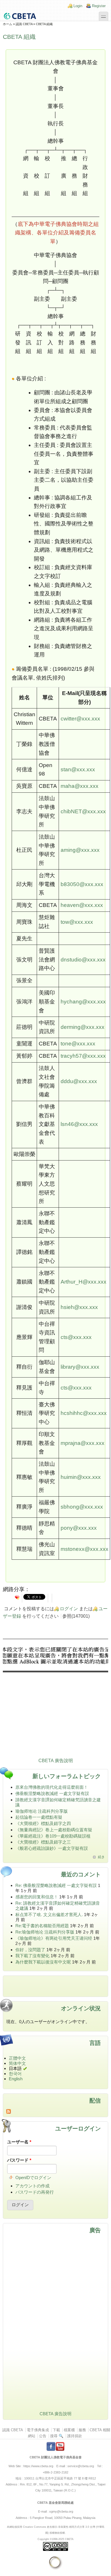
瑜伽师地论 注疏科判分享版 (42, 1811)
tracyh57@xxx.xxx (83, 1056)
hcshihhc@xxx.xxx (84, 1413)
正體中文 (17, 2058)
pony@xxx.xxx (79, 1528)
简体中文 (17, 2063)
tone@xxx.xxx (78, 1044)
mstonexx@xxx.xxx (85, 1549)
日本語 (15, 2068)
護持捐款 (75, 2436)
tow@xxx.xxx (77, 922)
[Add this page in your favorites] (17, 1597)
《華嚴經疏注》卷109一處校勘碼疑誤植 (53, 1836)
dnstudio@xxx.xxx (83, 960)
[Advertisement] (55, 1699)
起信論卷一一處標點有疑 (39, 1817)
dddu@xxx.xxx (79, 1081)
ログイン (69, 1609)
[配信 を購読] (55, 2111)
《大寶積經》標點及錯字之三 (43, 1842)
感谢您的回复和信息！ (37, 1897)
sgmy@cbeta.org (61, 2511)
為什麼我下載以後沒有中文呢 (43, 1962)
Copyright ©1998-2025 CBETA (55, 2539)
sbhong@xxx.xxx (82, 1507)
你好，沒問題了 (30, 1950)
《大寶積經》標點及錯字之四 (43, 1823)
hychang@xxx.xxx (83, 1002)
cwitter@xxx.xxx (80, 719)
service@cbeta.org (81, 2466)
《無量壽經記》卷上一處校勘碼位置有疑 (54, 1830)
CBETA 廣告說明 (56, 1761)
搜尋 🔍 (57, 2436)
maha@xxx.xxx (80, 786)
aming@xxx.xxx (80, 850)
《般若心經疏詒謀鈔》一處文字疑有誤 (52, 1848)
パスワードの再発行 (35, 2192)
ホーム (8, 24)
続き (101, 1857)
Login (78, 6)
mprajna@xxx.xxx (83, 1443)
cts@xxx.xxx (76, 1337)
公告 (43, 2436)
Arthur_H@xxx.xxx (84, 1282)
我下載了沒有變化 (32, 1956)
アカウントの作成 (32, 2186)
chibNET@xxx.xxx (83, 811)
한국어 (15, 2074)
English (16, 2079)
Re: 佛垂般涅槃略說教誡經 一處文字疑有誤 (56, 1885)
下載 (56, 2430)
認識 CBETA (24, 24)
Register (99, 6)
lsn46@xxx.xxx (79, 1124)
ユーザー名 (19, 2142)
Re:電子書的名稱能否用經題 (42, 1926)
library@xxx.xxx (80, 1367)
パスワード (19, 2160)
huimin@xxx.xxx (81, 1477)
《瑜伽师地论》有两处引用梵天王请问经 (54, 1938)
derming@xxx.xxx (83, 1027)
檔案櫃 (69, 2430)
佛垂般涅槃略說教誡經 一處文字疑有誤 (52, 1793)
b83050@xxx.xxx (82, 884)
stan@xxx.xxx (78, 769)
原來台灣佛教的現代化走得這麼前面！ (52, 1787)
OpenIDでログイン (33, 2178)
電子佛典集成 (38, 2430)
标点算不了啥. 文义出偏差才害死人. (49, 1915)
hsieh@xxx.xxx (79, 1307)
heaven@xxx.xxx (82, 905)
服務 (82, 2430)
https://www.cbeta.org (38, 2466)
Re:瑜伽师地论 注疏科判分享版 (45, 1932)
